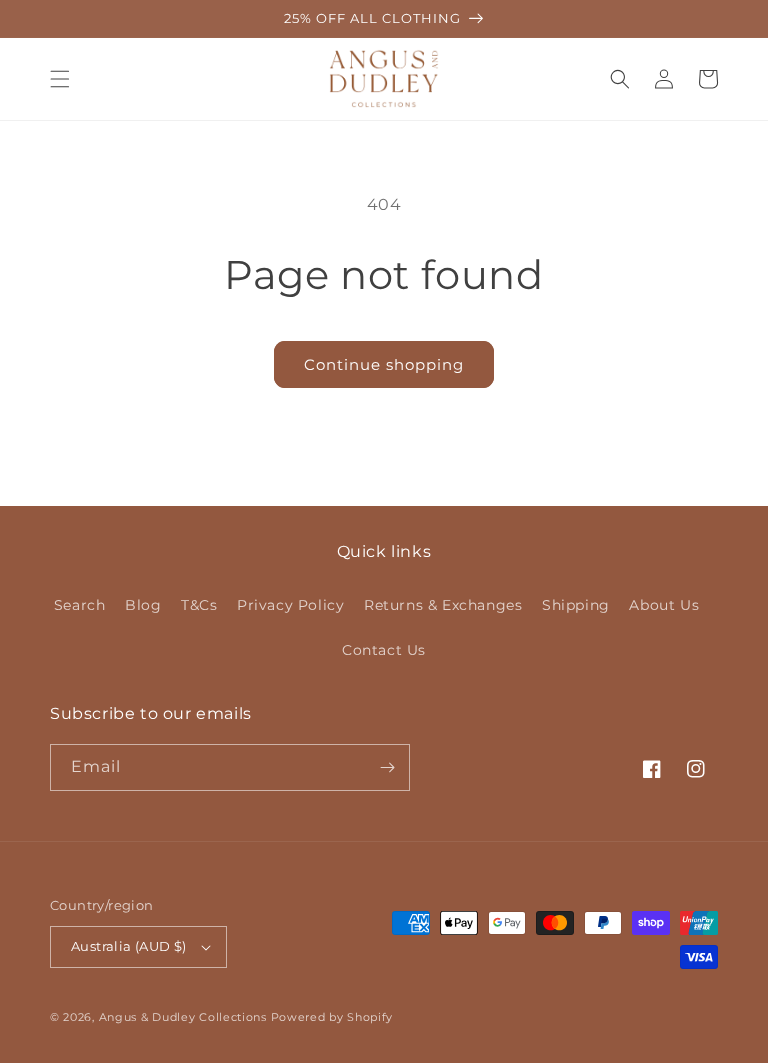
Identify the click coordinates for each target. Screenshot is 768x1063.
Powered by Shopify (332, 1017)
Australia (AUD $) (129, 946)
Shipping (576, 605)
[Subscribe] (387, 767)
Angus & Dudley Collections (183, 1017)
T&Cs (199, 605)
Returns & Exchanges (443, 605)
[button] (60, 79)
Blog (143, 605)
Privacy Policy (290, 605)
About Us (664, 605)
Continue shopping (384, 364)
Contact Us (384, 650)
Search (80, 605)
